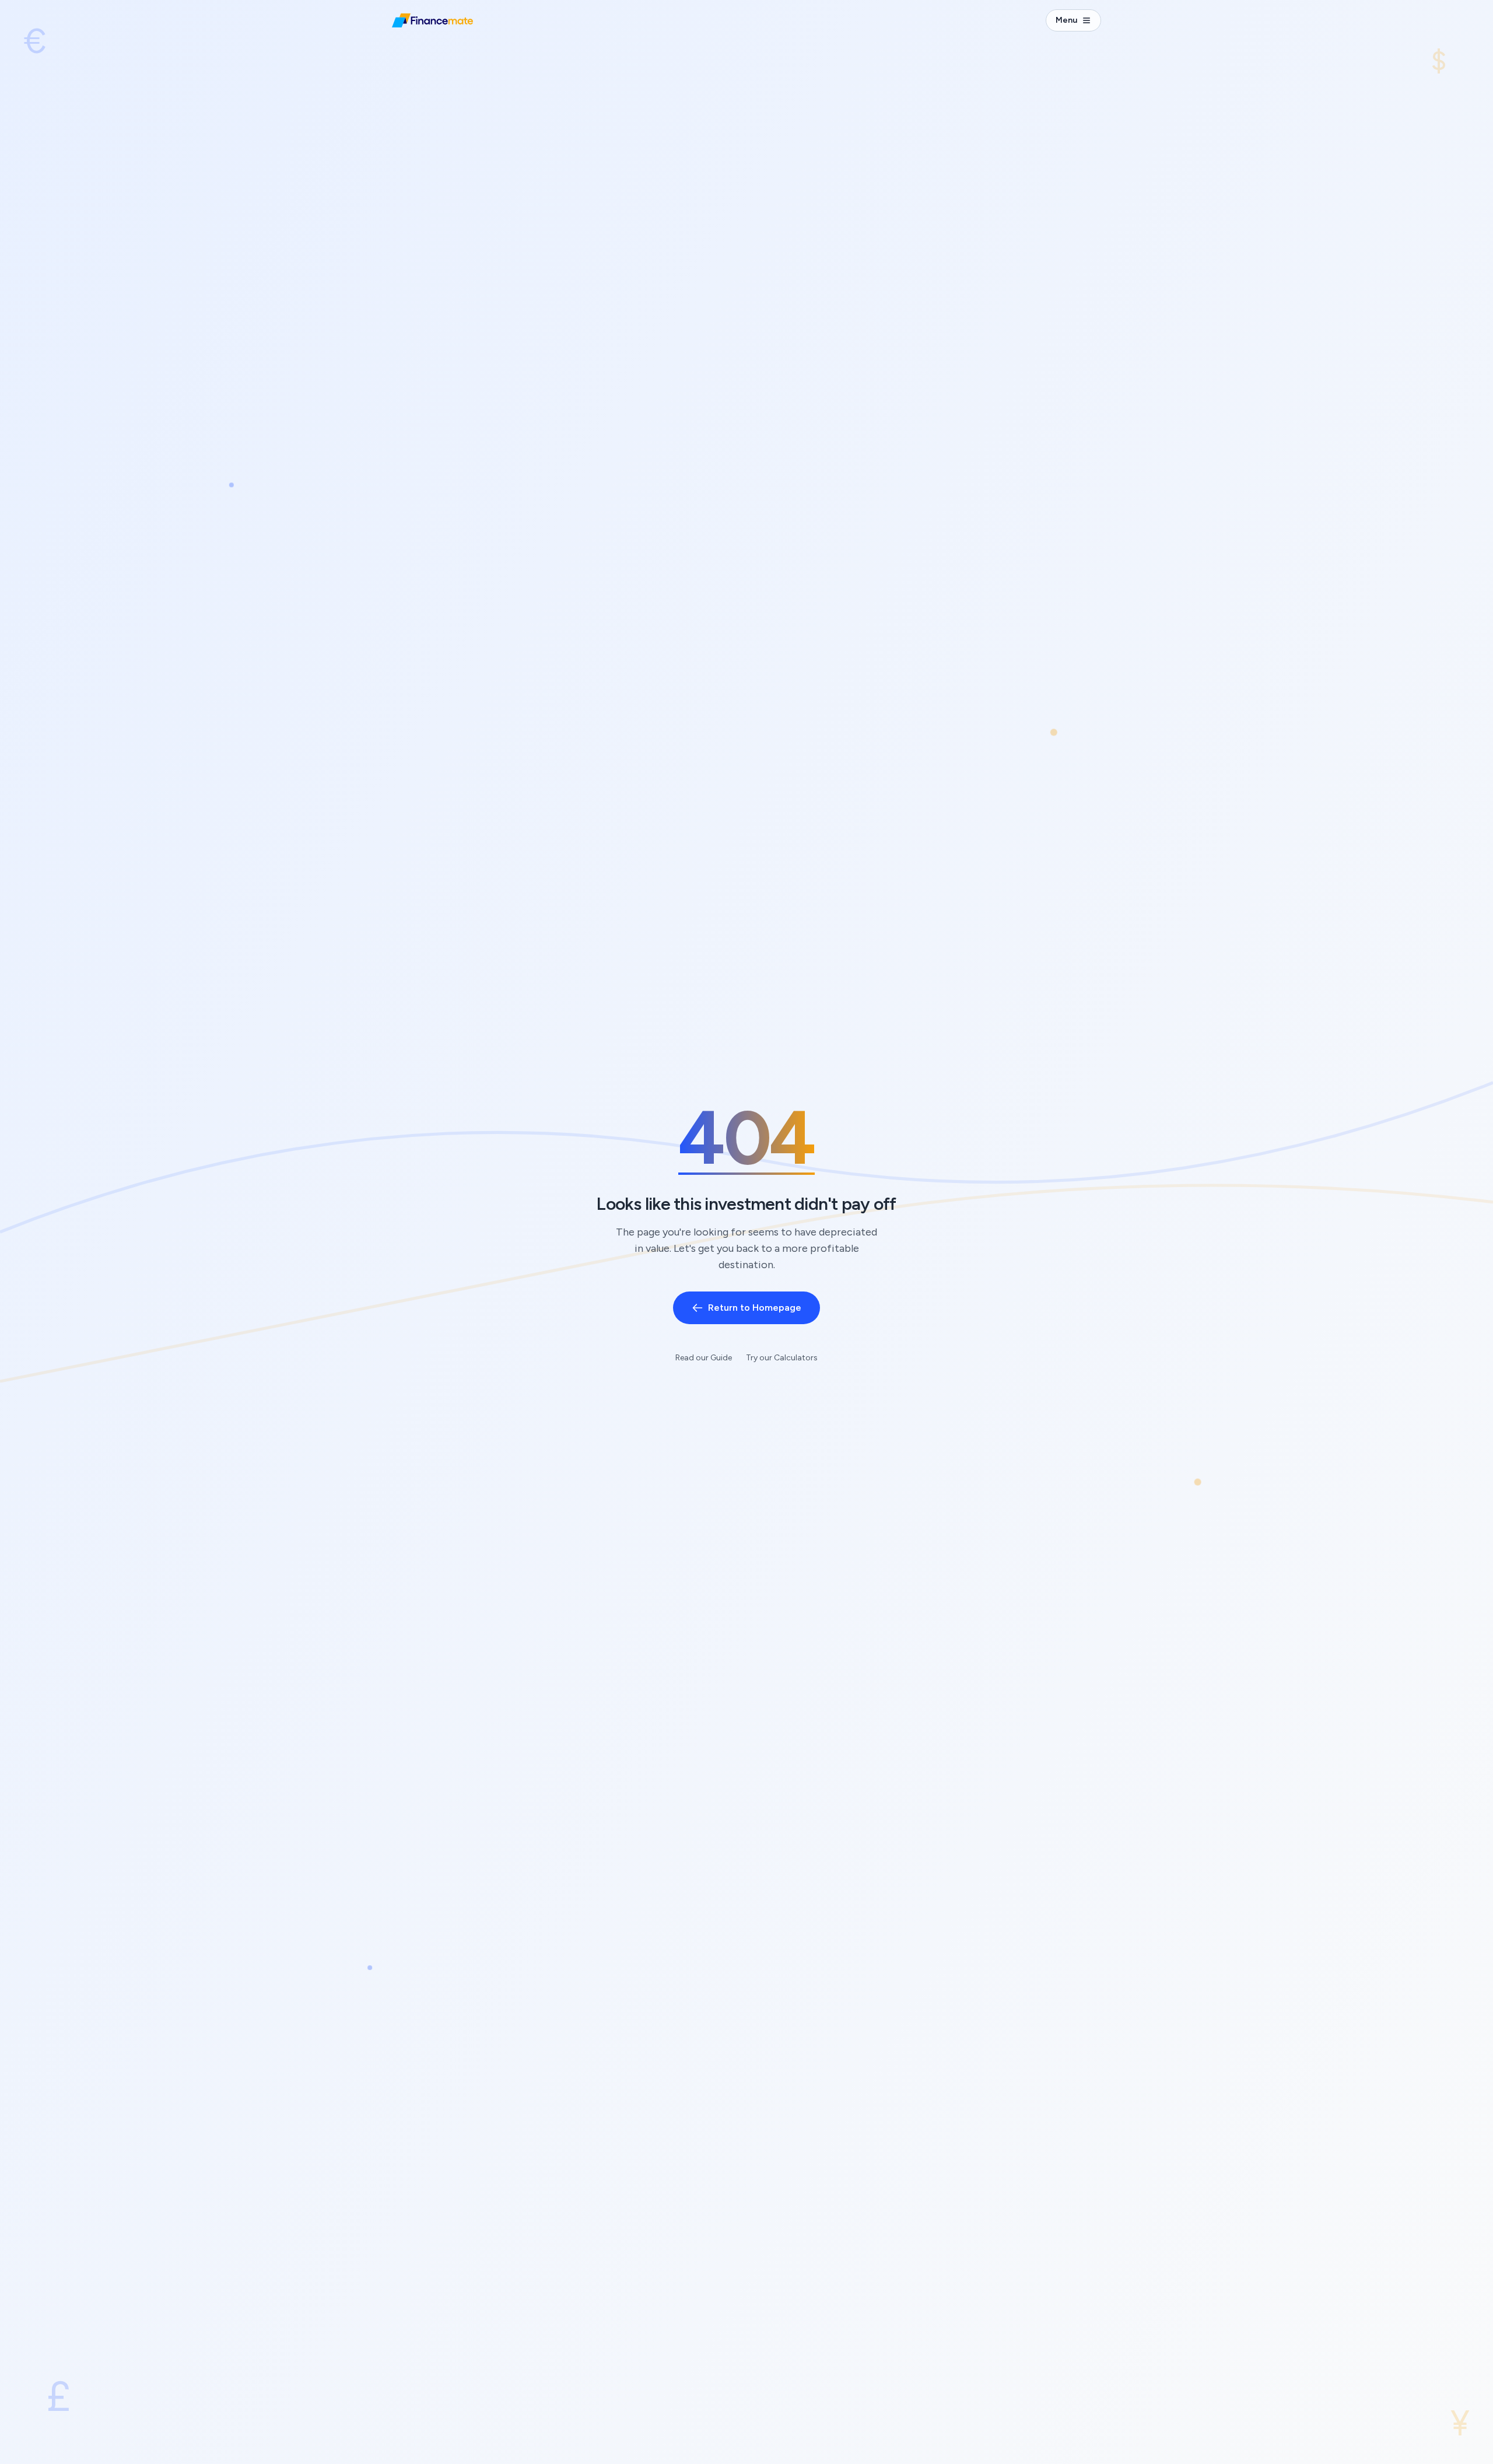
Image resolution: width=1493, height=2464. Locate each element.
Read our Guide (704, 1358)
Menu (1066, 20)
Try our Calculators (782, 1358)
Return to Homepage (755, 1308)
